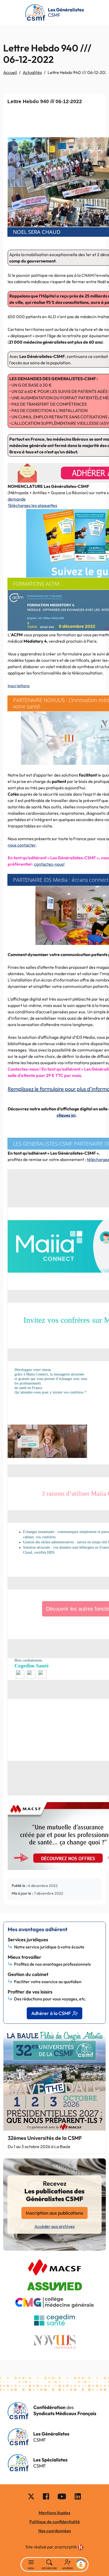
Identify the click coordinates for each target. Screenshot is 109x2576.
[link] (69, 2547)
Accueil (10, 72)
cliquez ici (66, 1115)
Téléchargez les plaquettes (32, 505)
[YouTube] (62, 2496)
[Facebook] (46, 2496)
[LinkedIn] (78, 2496)
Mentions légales (54, 2513)
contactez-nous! (49, 864)
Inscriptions (19, 686)
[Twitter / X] (31, 2496)
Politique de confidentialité (55, 2522)
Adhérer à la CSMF (51, 2013)
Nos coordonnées (55, 2531)
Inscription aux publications (54, 2213)
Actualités (32, 72)
